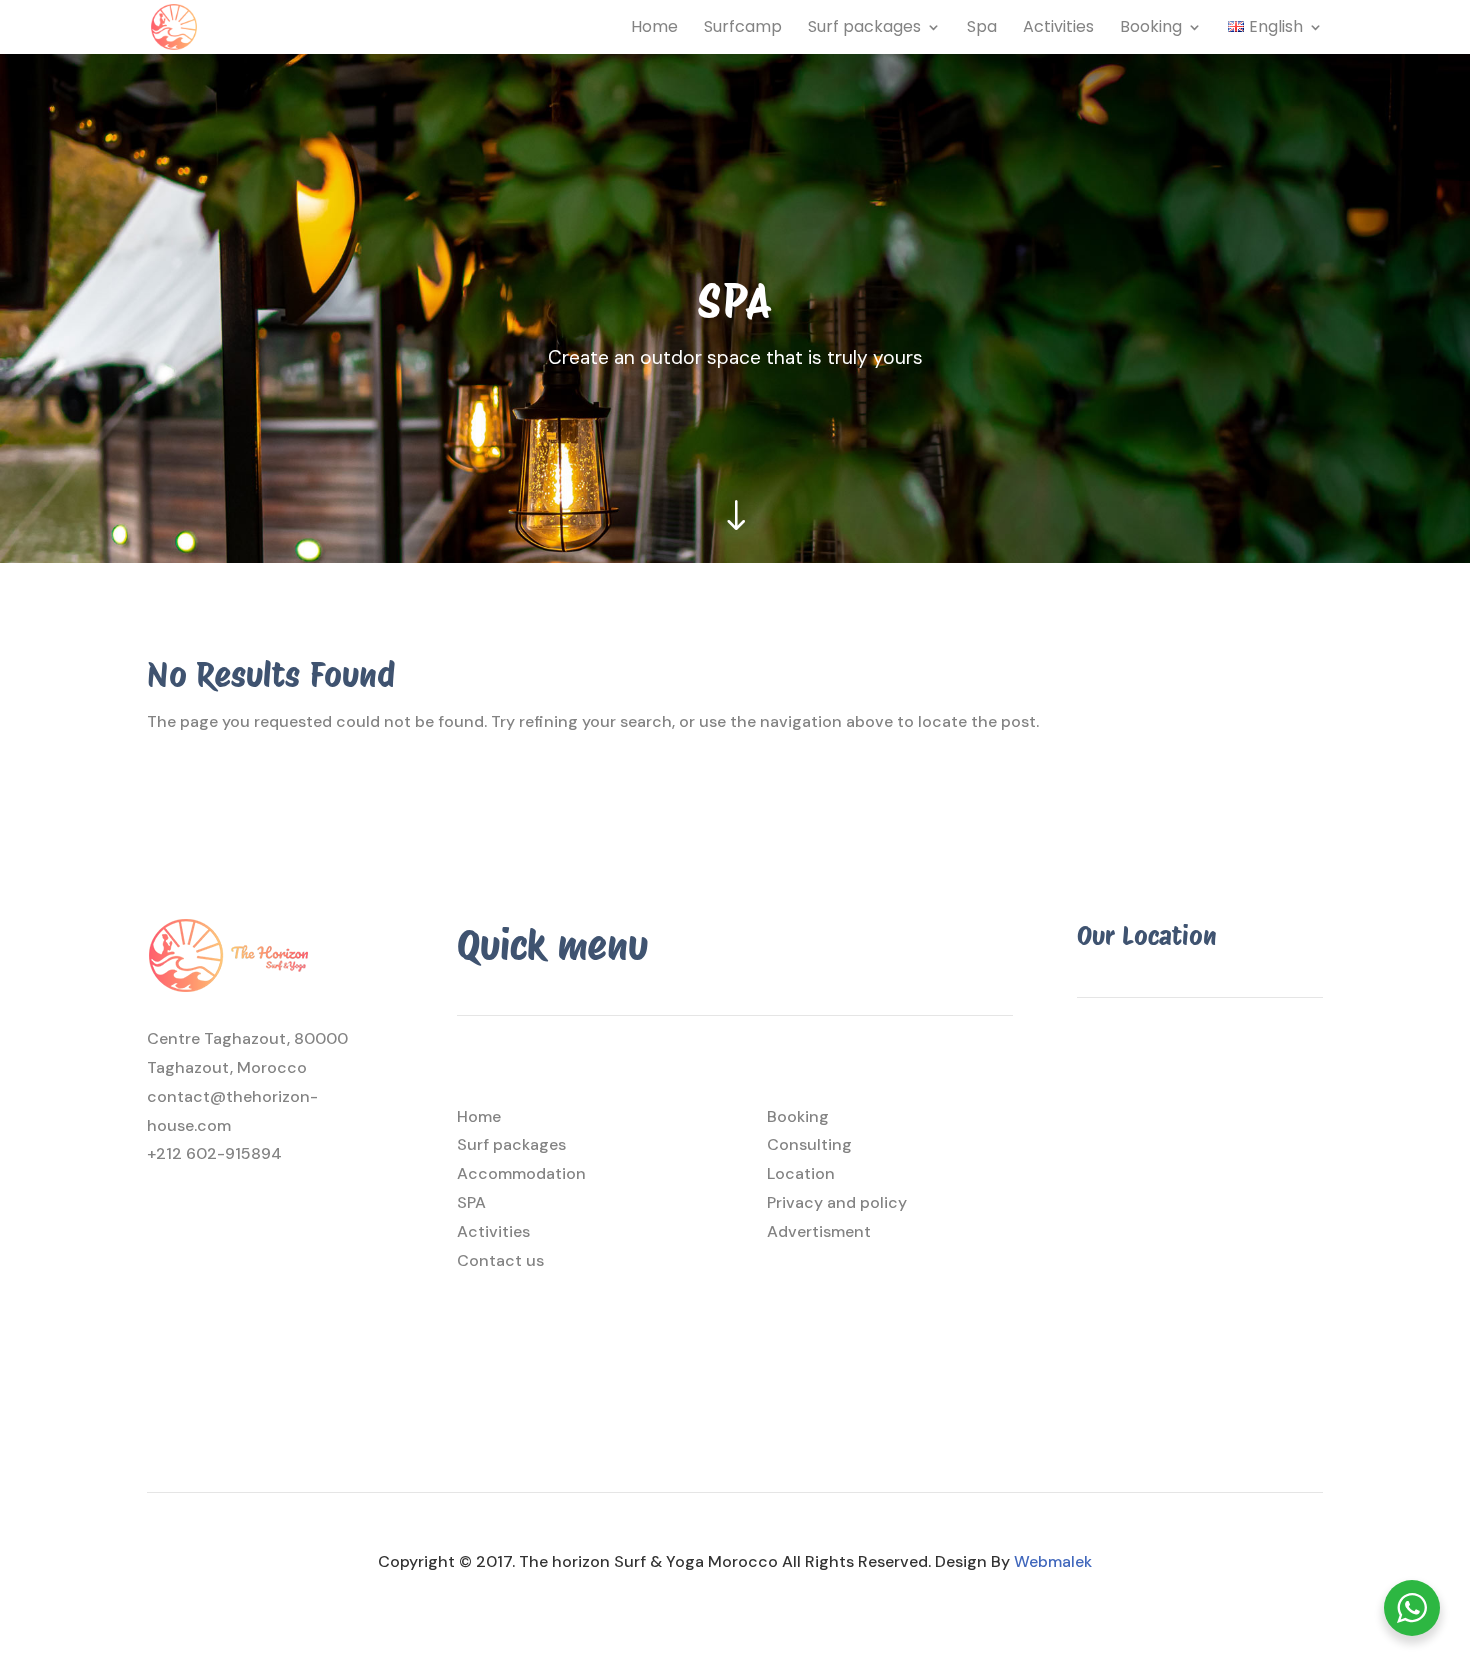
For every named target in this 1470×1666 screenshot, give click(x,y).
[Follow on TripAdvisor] (283, 1217)
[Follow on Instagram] (163, 1217)
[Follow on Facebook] (203, 1217)
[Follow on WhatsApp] (243, 1217)
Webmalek (1053, 1561)
